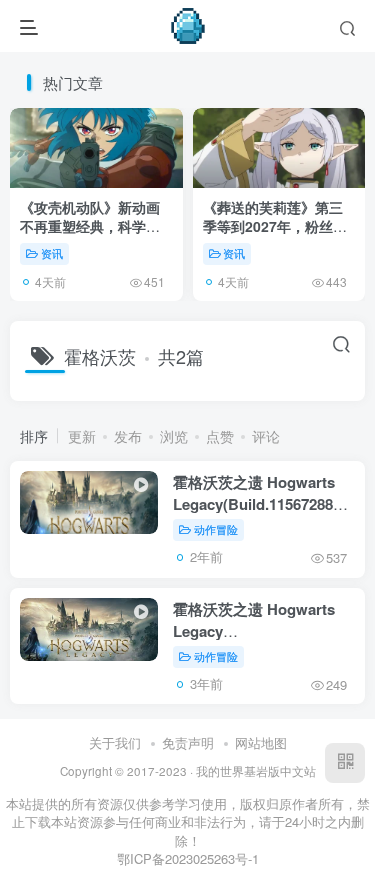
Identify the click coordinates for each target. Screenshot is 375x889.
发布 (128, 436)
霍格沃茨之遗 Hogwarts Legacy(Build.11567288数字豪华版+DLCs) (260, 504)
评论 (266, 436)
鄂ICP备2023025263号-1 (188, 858)
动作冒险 (216, 529)
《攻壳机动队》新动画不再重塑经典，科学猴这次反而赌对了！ (90, 226)
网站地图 (261, 742)
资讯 (52, 253)
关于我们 (115, 742)
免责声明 (188, 742)
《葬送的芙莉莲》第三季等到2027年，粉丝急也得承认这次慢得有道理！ (275, 236)
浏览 (174, 436)
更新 (82, 436)
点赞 (220, 436)
